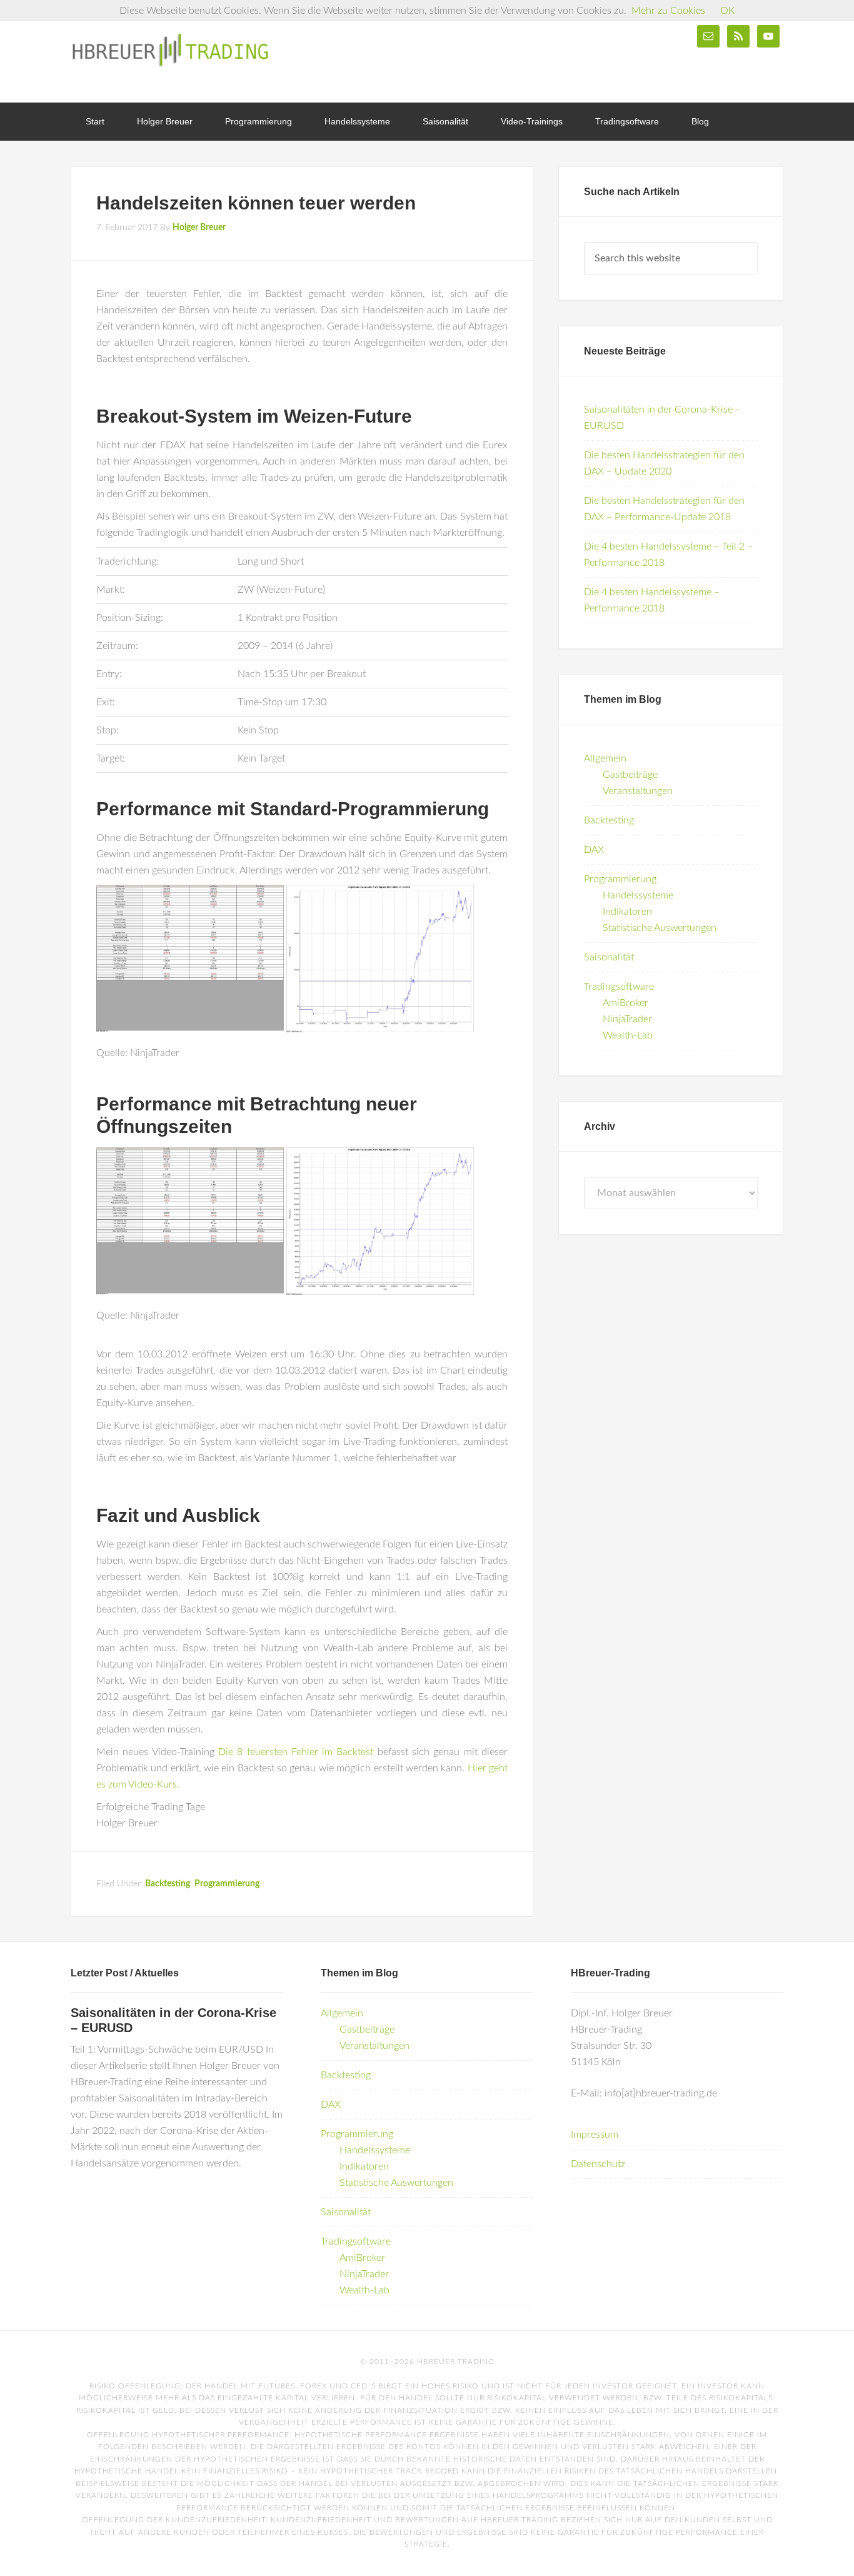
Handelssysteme (638, 895)
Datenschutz (598, 2164)
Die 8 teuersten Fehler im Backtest (296, 1752)
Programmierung (227, 1884)
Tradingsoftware (619, 987)
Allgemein (605, 758)
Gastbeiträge (630, 775)
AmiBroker (625, 1003)
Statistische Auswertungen (660, 928)
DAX (594, 850)
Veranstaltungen (638, 791)
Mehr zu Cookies (668, 11)
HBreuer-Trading (171, 50)
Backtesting (168, 1884)
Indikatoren (627, 912)
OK (727, 11)
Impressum (595, 2135)
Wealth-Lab (628, 1035)
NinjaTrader (627, 1019)
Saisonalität (609, 957)
